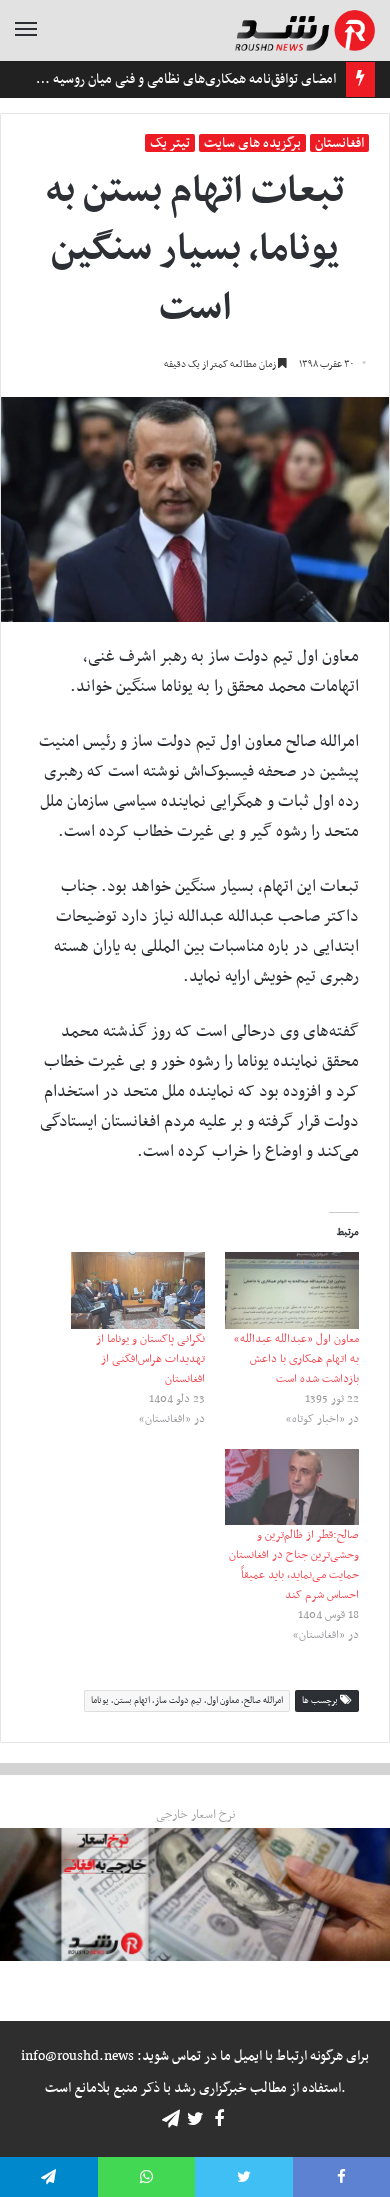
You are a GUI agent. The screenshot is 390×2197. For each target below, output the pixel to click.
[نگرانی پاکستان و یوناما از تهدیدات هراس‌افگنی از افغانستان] (138, 1290)
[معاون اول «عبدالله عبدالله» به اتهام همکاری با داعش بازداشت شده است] (292, 1290)
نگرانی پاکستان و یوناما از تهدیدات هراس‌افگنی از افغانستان (150, 1359)
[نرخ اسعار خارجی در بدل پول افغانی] (195, 1894)
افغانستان (339, 143)
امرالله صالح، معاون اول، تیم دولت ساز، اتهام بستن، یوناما (187, 1701)
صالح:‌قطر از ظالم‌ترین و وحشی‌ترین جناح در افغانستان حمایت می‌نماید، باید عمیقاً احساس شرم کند (294, 1565)
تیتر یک (170, 143)
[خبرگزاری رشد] (305, 30)
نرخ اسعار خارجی (195, 1815)
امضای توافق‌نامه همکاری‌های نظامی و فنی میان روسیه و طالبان (172, 79)
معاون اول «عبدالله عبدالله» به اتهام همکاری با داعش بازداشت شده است (296, 1359)
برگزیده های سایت (252, 143)
